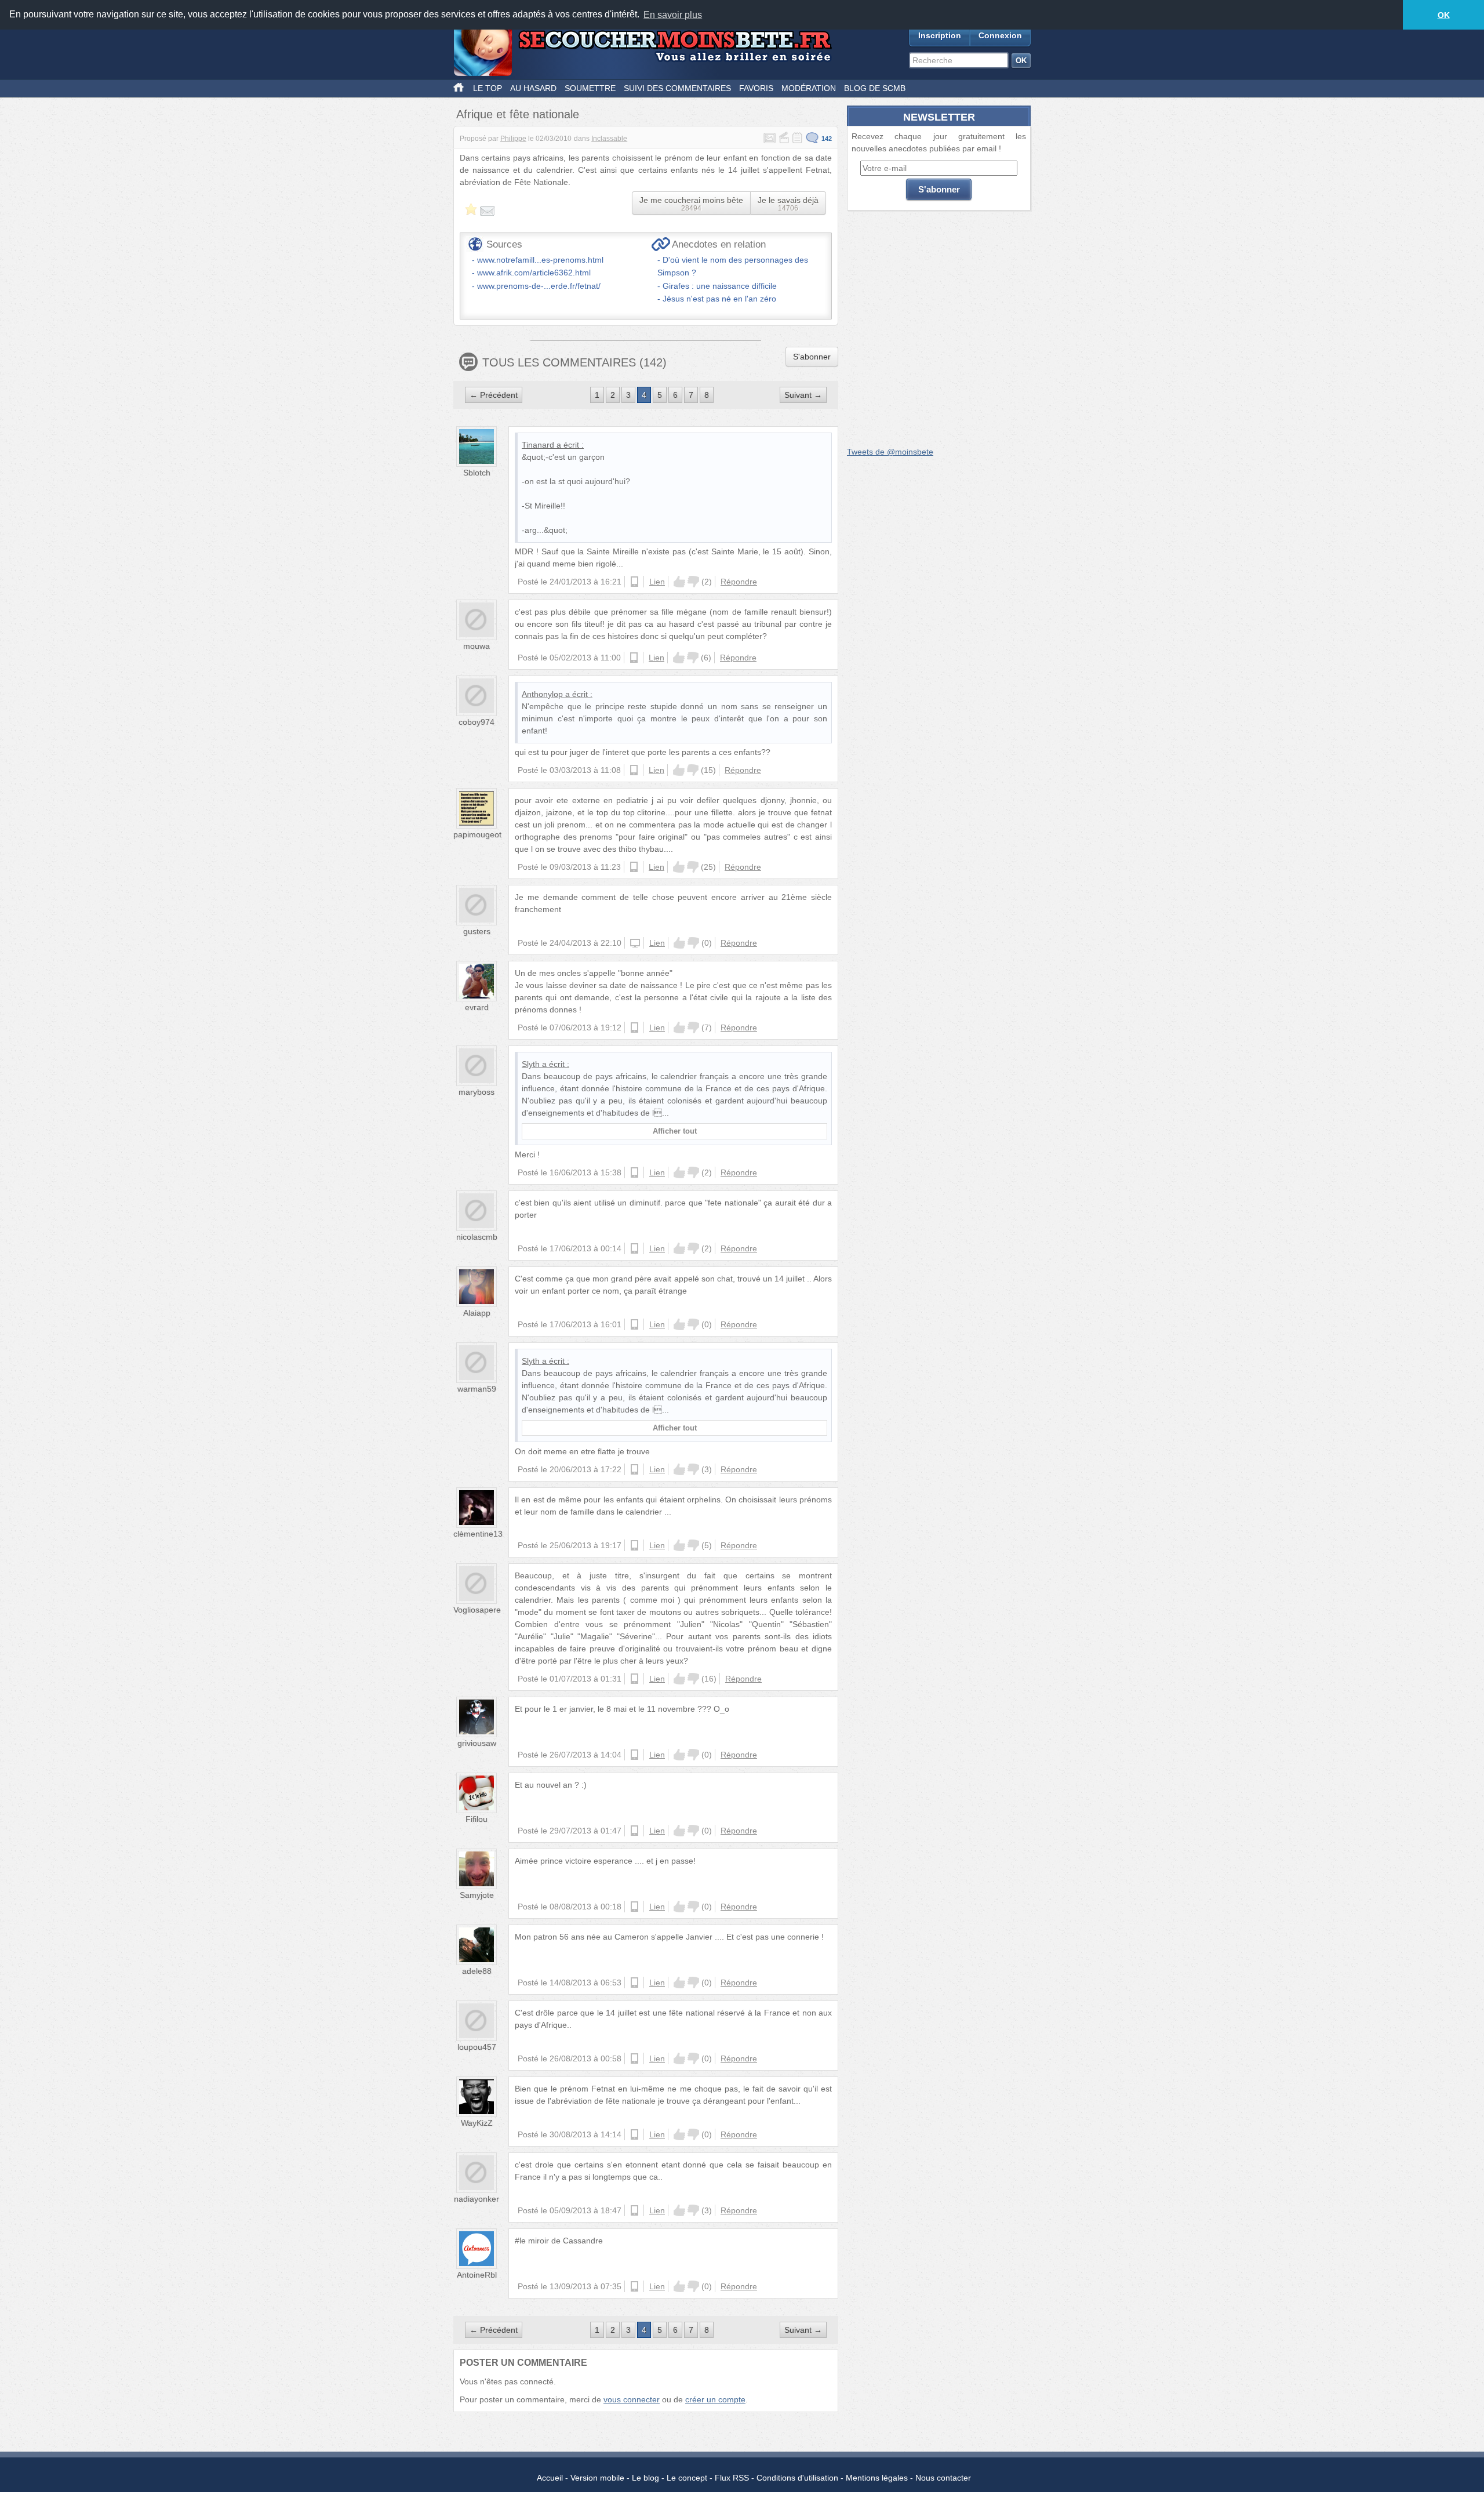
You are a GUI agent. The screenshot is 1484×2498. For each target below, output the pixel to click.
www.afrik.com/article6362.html (534, 273)
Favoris (756, 88)
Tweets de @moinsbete (890, 452)
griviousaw (477, 1743)
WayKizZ (477, 2123)
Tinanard (538, 445)
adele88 (477, 1971)
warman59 (477, 1389)
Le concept (687, 2478)
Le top (488, 88)
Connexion (1000, 35)
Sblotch (477, 473)
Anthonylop (542, 694)
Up (679, 582)
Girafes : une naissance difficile (720, 286)
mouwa (477, 646)
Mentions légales (877, 2478)
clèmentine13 (478, 1534)
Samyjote (477, 1895)
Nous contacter (943, 2478)
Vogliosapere (477, 1610)
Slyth (531, 1064)
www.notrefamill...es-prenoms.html (540, 260)
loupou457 (477, 2047)
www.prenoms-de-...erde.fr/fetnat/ (539, 286)
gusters (477, 931)
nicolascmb (477, 1237)
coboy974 (477, 722)
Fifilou (477, 1819)
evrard (477, 1007)
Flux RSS (732, 2478)
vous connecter (632, 2399)
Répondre (739, 582)
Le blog (645, 2478)
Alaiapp (477, 1313)
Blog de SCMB (875, 88)
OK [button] (1444, 15)
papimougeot (477, 834)
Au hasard (533, 88)
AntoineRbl (477, 2275)
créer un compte (715, 2399)
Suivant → (803, 395)
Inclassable (609, 139)
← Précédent (494, 395)
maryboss (477, 1092)
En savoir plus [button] (673, 15)
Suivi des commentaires (677, 88)
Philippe (513, 139)
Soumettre (590, 88)
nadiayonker (477, 2199)
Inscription (940, 35)
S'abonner (812, 357)
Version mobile (597, 2478)
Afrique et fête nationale (518, 114)
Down (693, 582)
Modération (809, 88)
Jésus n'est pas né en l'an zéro (719, 299)
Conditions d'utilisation (797, 2478)
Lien (657, 582)
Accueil (550, 2478)
